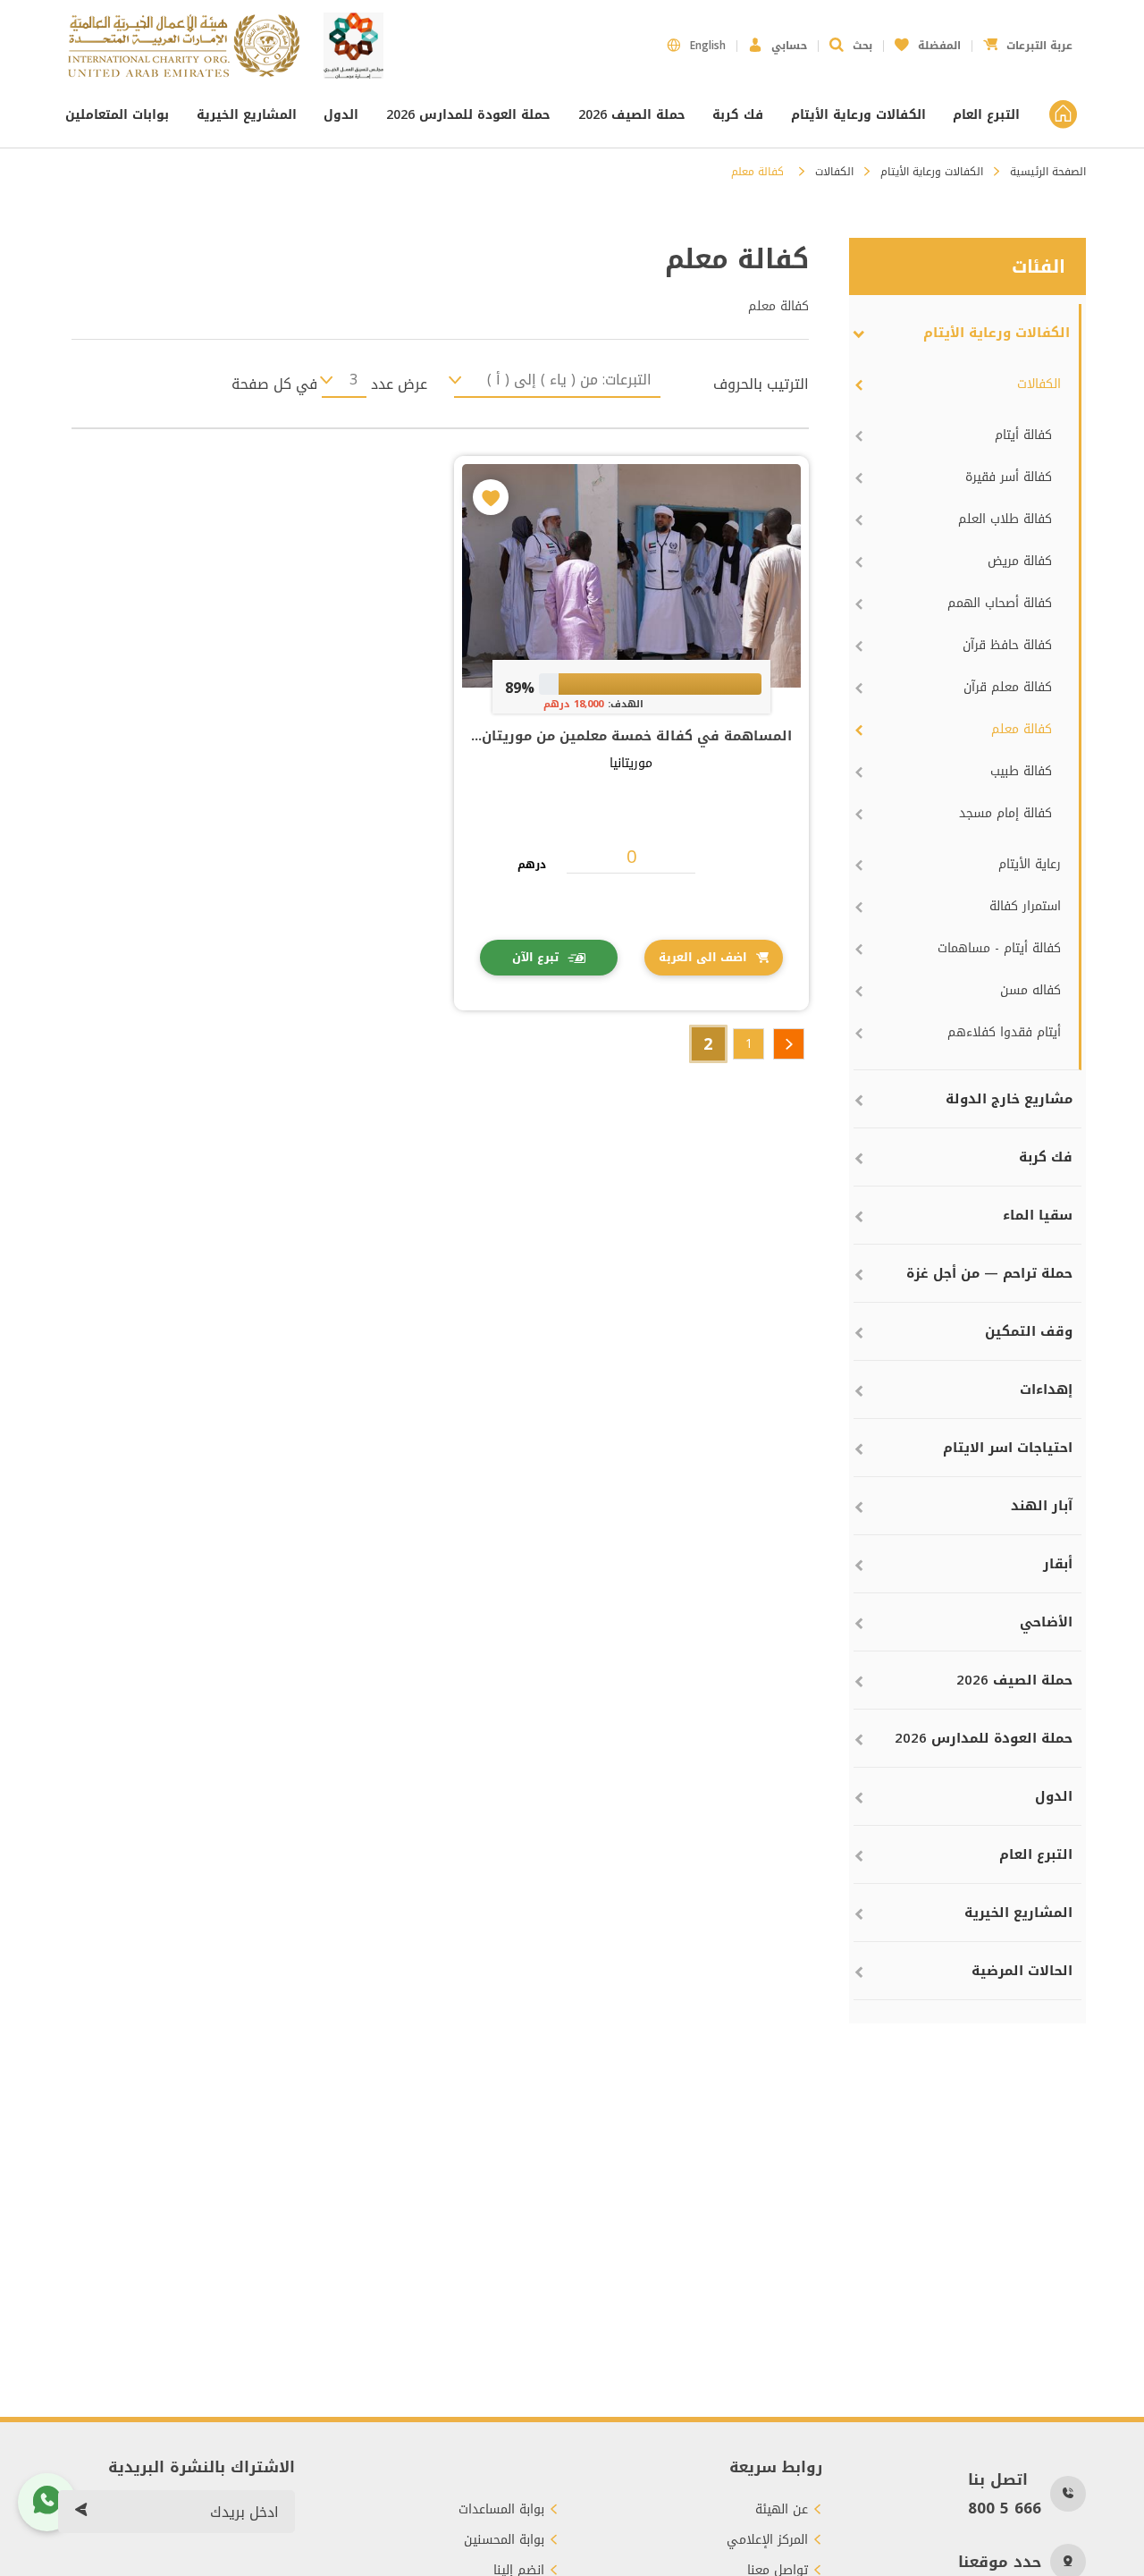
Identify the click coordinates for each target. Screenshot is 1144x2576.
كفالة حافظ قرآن (1007, 645)
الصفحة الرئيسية (1048, 172)
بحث (862, 46)
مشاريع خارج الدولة (1009, 1099)
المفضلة (928, 41)
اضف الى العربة (703, 957)
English (708, 46)
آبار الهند (1042, 1506)
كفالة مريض (1020, 561)
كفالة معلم (1022, 729)
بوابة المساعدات (501, 2510)
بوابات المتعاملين (119, 115)
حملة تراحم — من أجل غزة (989, 1273)
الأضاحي (1046, 1622)
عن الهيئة (782, 2510)
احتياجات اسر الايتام (1008, 1448)
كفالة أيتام (1023, 435)
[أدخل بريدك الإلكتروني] (80, 2512)
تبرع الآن (535, 957)
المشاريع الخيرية (247, 115)
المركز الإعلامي (767, 2540)
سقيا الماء (1038, 1215)
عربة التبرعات (1028, 41)
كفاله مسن (1030, 990)
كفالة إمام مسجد (1005, 813)
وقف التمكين (1029, 1331)
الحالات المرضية (1022, 1971)
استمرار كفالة (1025, 906)
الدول (341, 115)
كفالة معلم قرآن (1008, 687)
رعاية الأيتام (1030, 864)
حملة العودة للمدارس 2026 (468, 115)
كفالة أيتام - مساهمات (999, 948)
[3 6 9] (344, 380)
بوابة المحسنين (504, 2540)
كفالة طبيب (1021, 771)
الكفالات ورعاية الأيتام (858, 115)
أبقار (1058, 1564)
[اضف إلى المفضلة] (491, 497)
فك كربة (738, 115)
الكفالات (834, 172)
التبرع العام (986, 115)
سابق (789, 1044)
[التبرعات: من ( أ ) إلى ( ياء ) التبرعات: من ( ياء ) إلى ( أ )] (558, 380)
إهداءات (1046, 1389)
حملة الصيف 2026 (632, 115)
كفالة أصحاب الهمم (1000, 603)
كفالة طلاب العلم (1005, 519)
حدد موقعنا (1000, 2562)
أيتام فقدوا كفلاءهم (1004, 1032)
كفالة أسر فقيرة (1009, 477)
